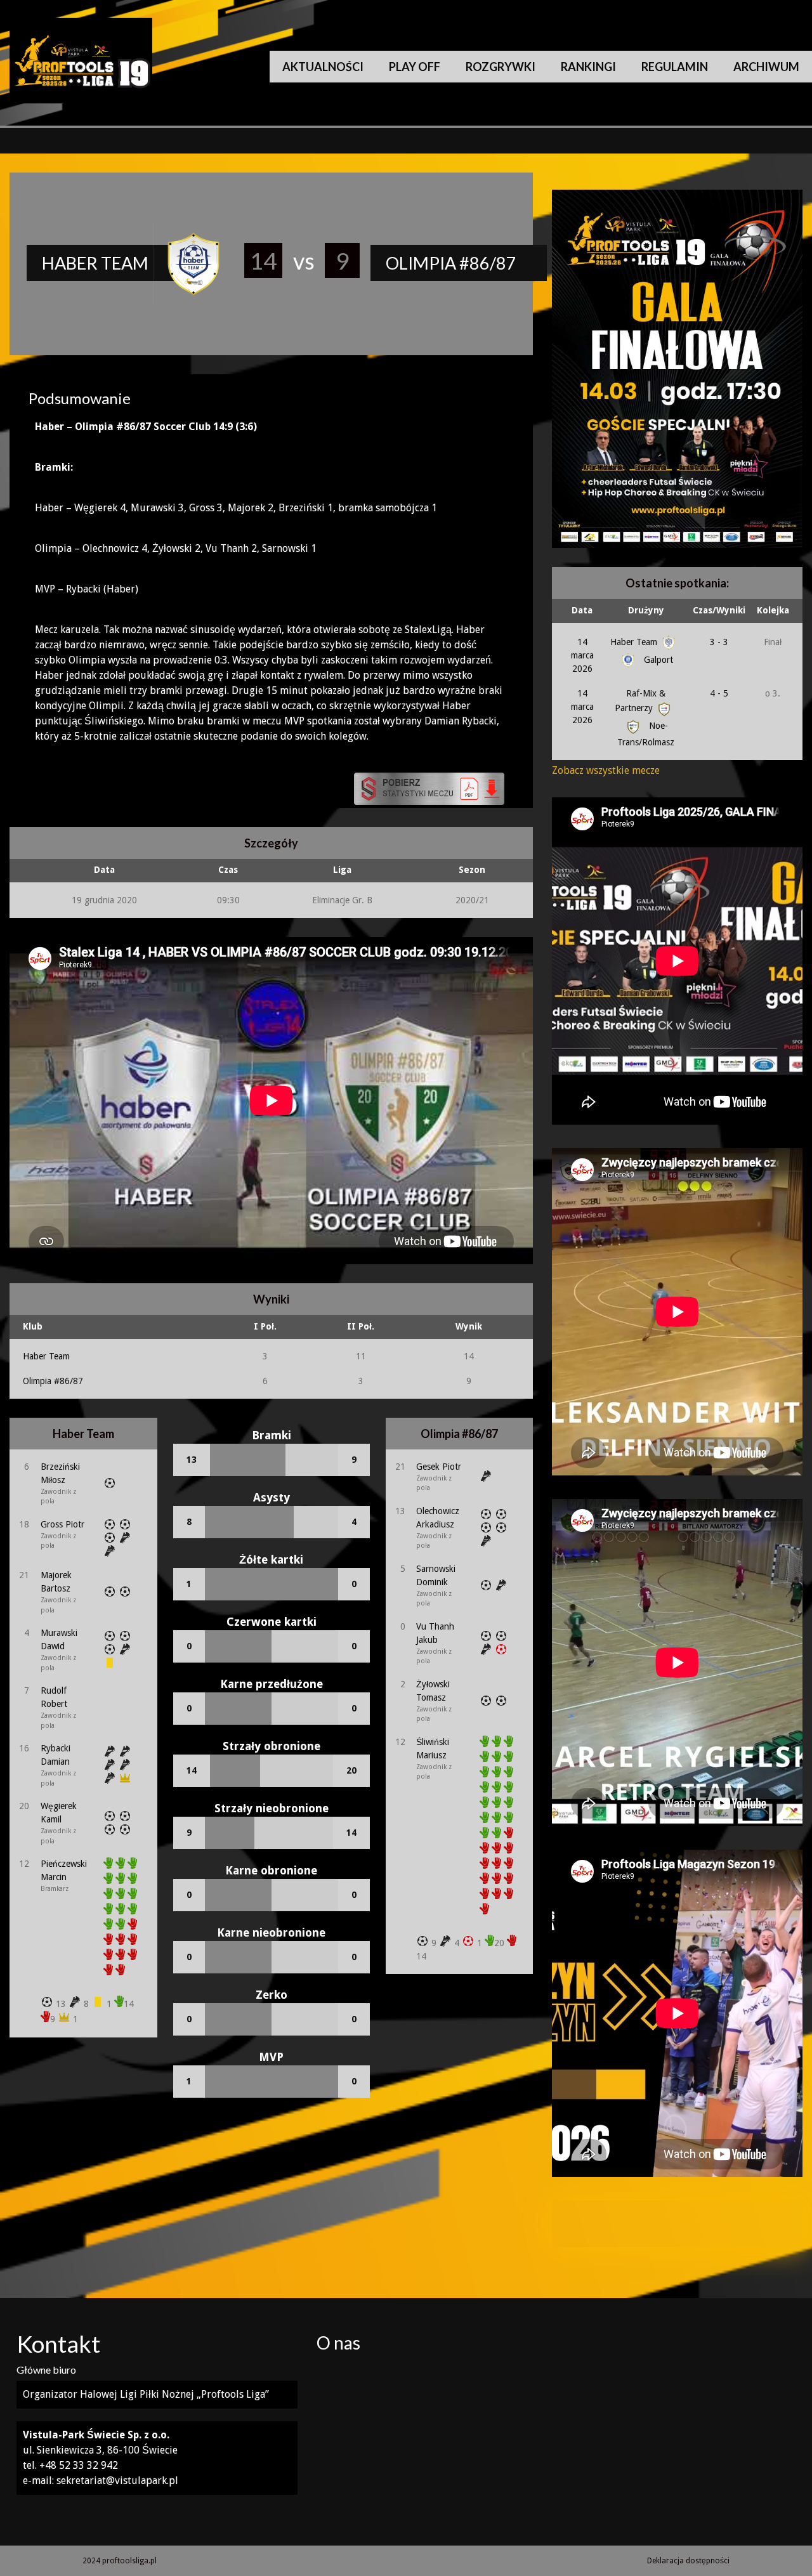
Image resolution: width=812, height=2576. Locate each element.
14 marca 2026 (582, 655)
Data (582, 610)
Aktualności (323, 67)
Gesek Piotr (439, 1467)
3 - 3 (719, 642)
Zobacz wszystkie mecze (606, 770)
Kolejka (773, 610)
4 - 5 (719, 693)
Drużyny (646, 610)
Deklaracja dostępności (688, 2561)
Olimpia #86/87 (53, 1381)
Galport (657, 660)
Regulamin (675, 67)
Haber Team (46, 1356)
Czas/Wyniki (719, 610)
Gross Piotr (62, 1524)
